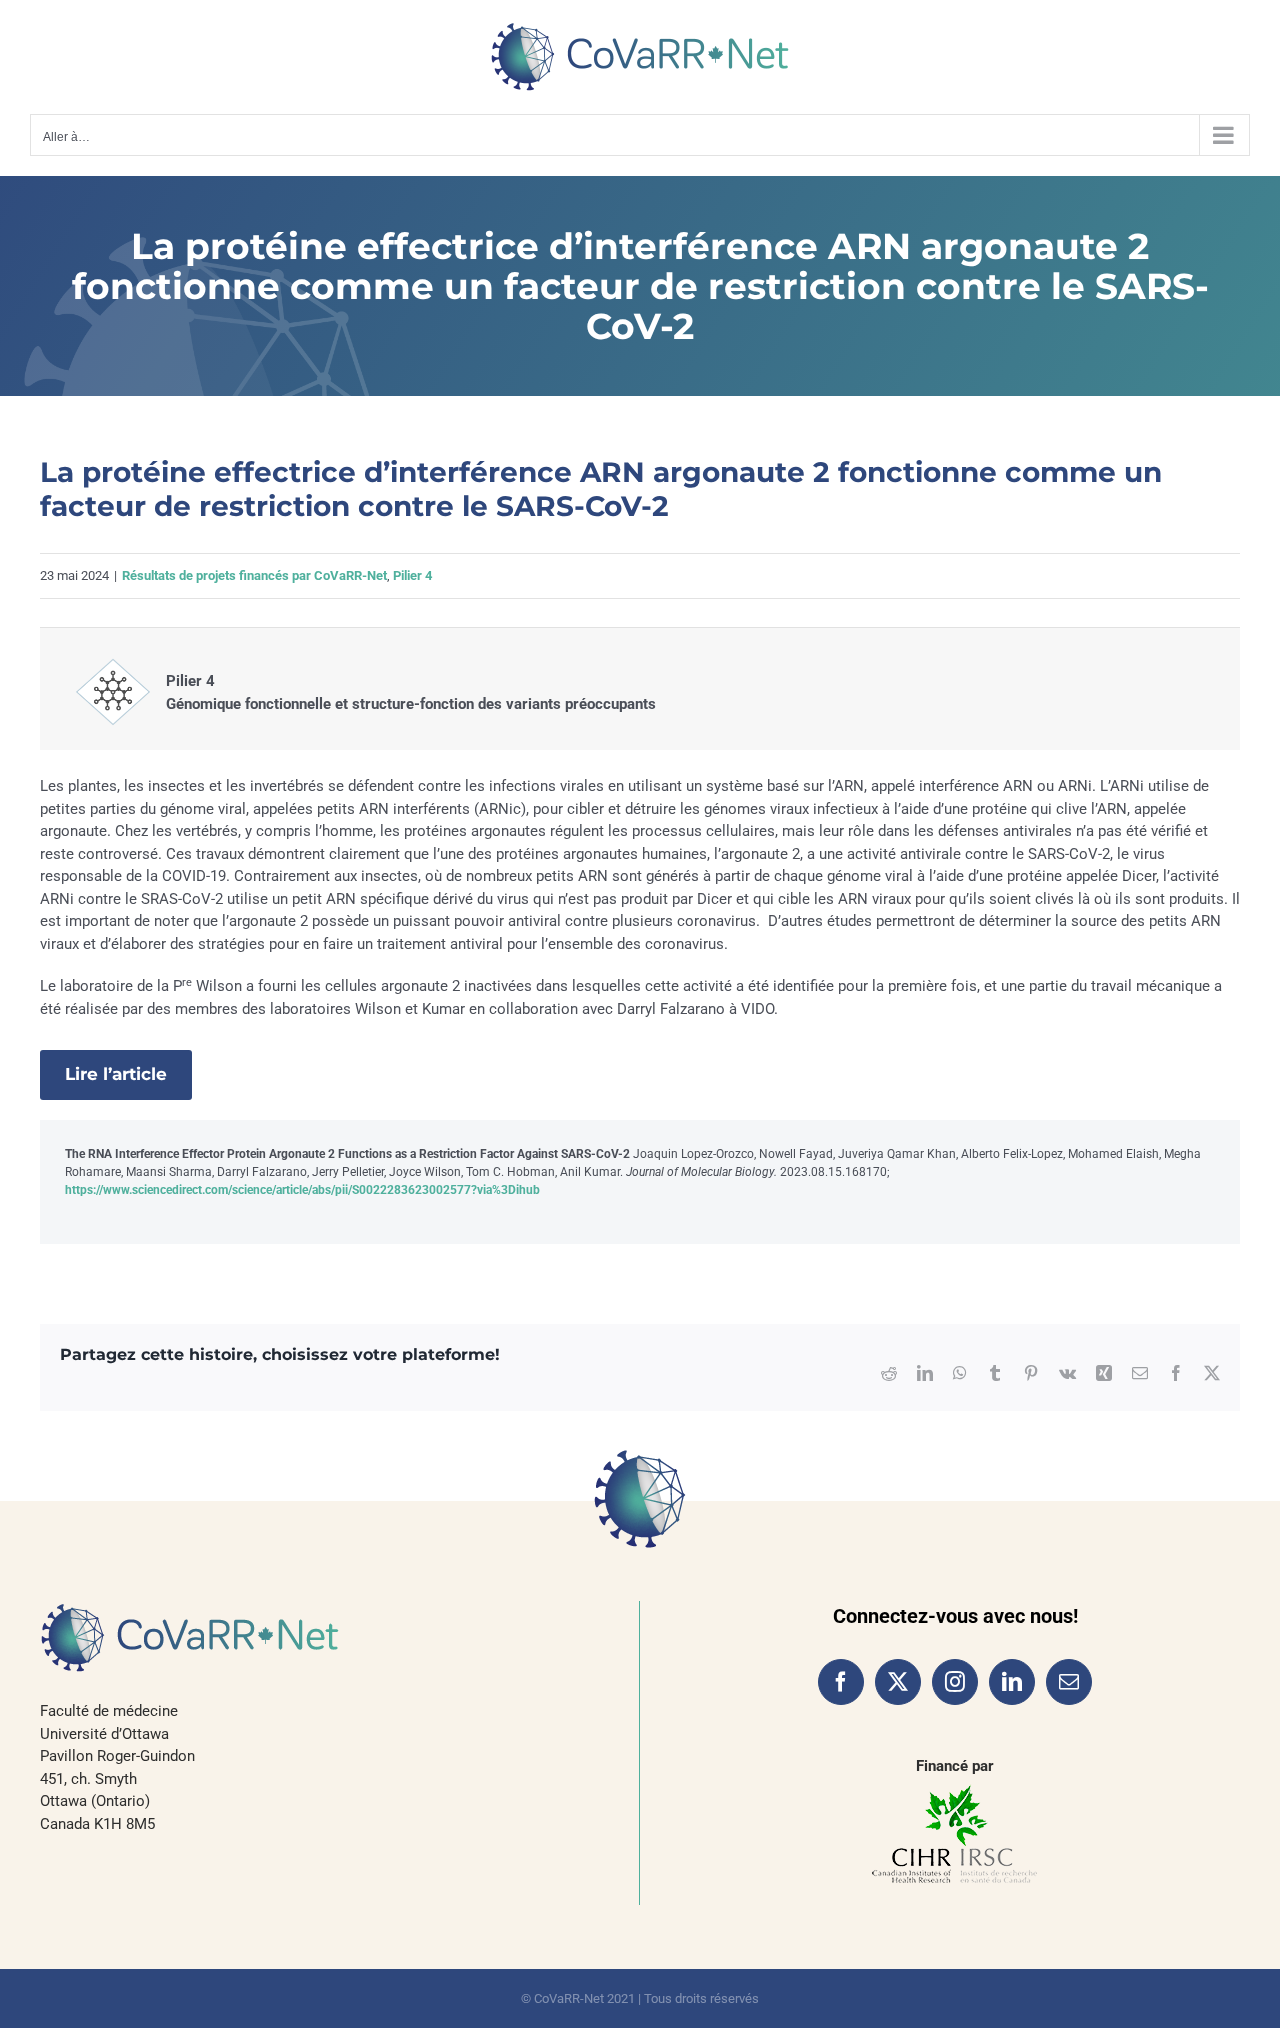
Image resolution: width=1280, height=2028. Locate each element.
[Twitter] (898, 1682)
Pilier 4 (412, 575)
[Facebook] (841, 1682)
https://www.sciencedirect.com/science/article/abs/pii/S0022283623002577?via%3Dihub (302, 1190)
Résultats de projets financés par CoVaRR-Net (254, 575)
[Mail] (1069, 1682)
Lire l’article (116, 1074)
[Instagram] (955, 1682)
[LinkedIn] (1012, 1682)
